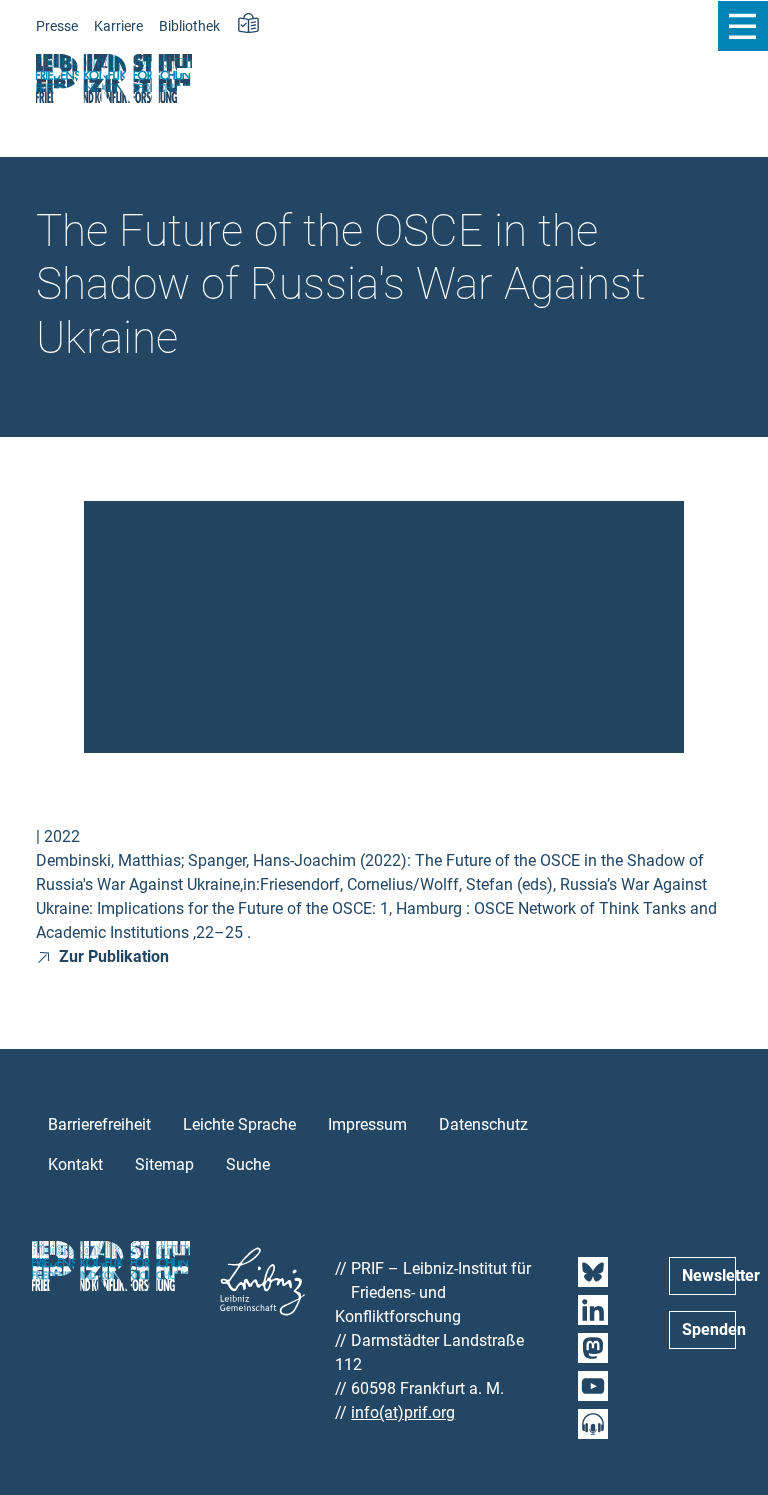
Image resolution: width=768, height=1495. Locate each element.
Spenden (709, 1329)
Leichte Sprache (239, 1124)
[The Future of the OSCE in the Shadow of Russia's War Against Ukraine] (384, 625)
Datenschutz (483, 1124)
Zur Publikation (112, 956)
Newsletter (709, 1275)
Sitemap (164, 1164)
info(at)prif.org (403, 1412)
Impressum (367, 1124)
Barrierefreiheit (99, 1124)
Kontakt (75, 1164)
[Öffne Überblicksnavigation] (742, 26)
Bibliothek (189, 26)
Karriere (118, 26)
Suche (248, 1164)
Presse (57, 26)
